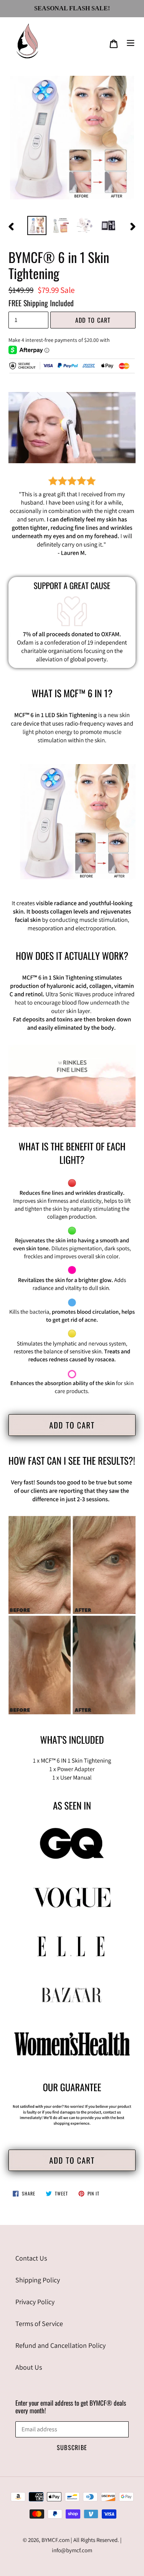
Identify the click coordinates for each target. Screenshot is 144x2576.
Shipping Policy (38, 2280)
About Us (29, 2367)
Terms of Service (39, 2324)
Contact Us (31, 2258)
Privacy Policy (35, 2302)
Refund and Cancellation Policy (60, 2345)
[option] (37, 226)
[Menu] (131, 42)
